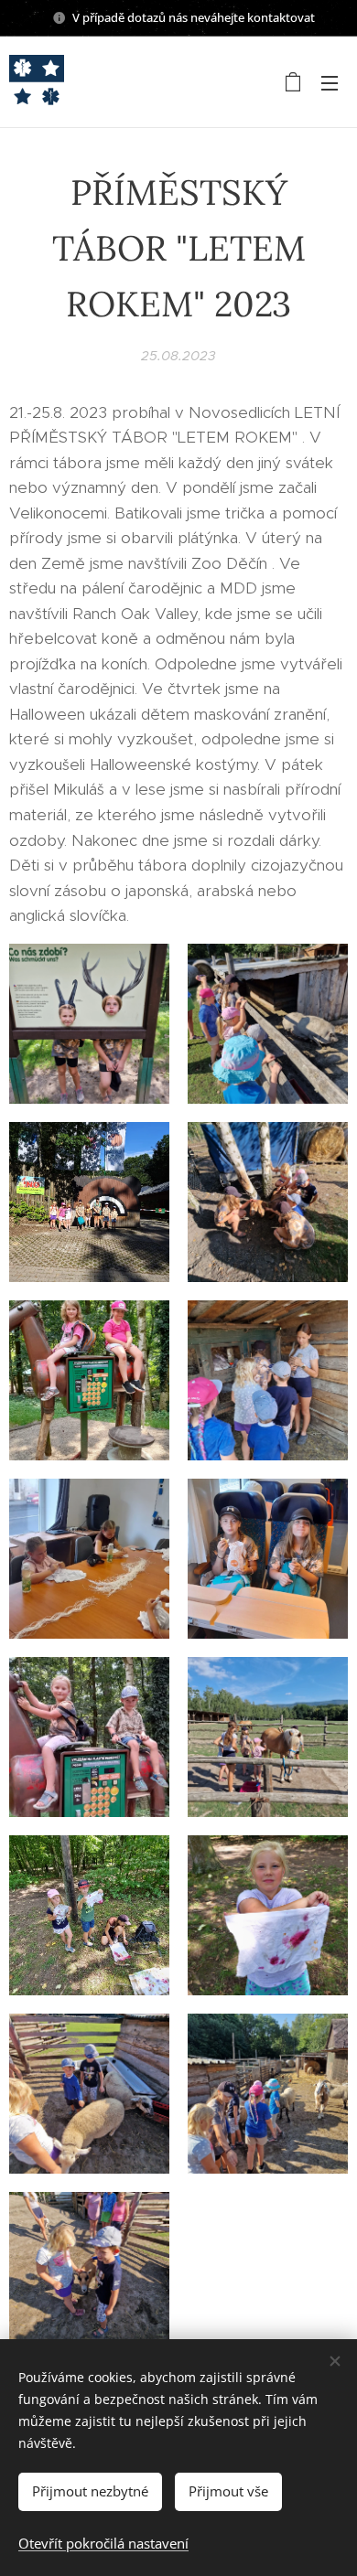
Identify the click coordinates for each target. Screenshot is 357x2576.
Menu (330, 82)
